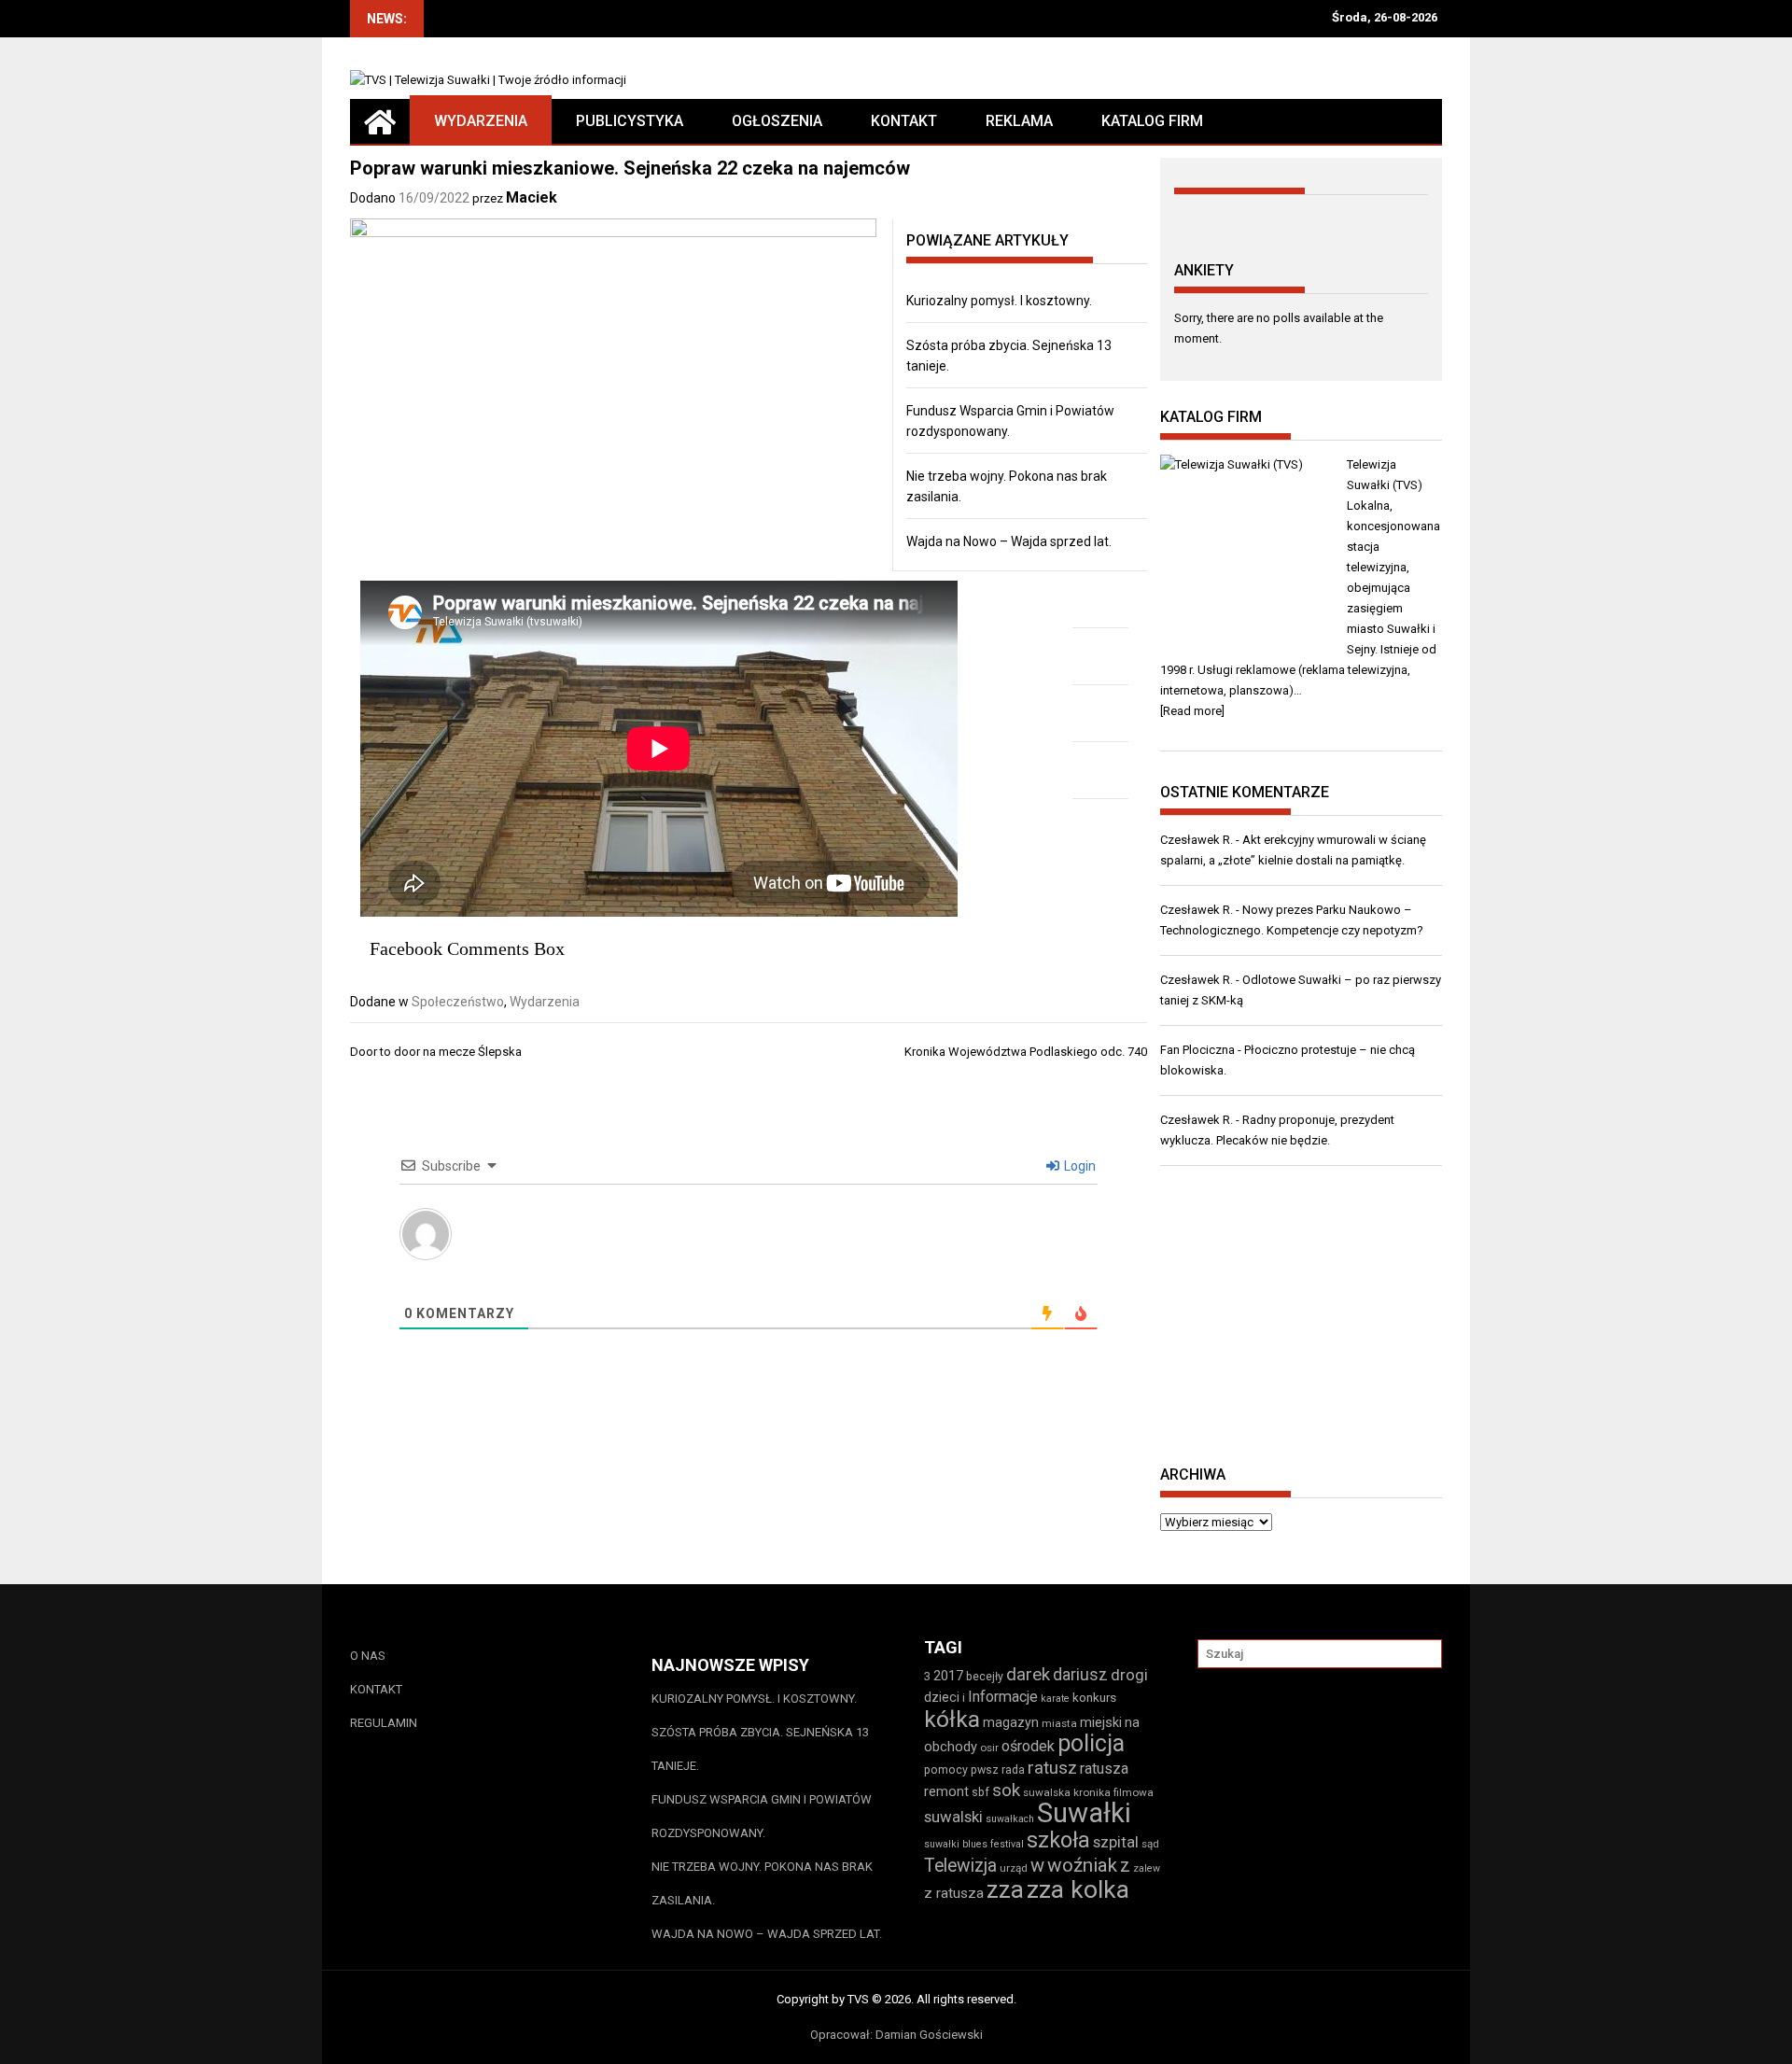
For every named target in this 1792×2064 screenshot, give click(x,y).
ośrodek (1028, 1746)
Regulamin (384, 1723)
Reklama (1019, 121)
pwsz (985, 1769)
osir (989, 1748)
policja (1091, 1743)
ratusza (1104, 1769)
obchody (951, 1747)
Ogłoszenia (777, 121)
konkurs (1094, 1698)
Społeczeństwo (458, 1002)
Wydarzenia (481, 121)
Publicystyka (630, 121)
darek (1028, 1675)
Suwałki (1084, 1813)
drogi (1129, 1675)
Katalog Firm (1152, 121)
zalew (1147, 1868)
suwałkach (1010, 1819)
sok (1006, 1790)
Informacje (1003, 1697)
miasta (1059, 1723)
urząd (1014, 1868)
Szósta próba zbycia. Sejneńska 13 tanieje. (760, 1749)
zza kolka (1078, 1889)
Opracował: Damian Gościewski (896, 2035)
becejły (985, 1676)
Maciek (532, 197)
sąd (1150, 1844)
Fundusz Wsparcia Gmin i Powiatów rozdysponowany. (762, 1816)
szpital (1116, 1842)
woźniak (1082, 1865)
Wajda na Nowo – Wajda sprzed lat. (1009, 541)
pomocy (946, 1769)
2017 (948, 1676)
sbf (980, 1792)
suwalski (953, 1817)
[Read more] (1192, 711)
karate (1055, 1699)
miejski (1101, 1722)
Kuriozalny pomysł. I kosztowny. (999, 301)
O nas (368, 1656)
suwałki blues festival (974, 1844)
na (1132, 1722)
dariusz (1080, 1674)
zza (1005, 1889)
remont (946, 1791)
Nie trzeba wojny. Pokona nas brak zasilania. (762, 1883)
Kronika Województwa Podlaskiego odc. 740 (1026, 1052)
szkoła (1058, 1840)
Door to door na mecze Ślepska (436, 1052)
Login (1078, 1166)
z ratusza (954, 1893)
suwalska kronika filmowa (1088, 1792)
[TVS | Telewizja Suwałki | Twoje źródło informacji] (380, 121)
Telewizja (960, 1866)
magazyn (1011, 1722)
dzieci (942, 1697)
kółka (952, 1719)
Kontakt (904, 121)
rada (1013, 1769)
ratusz (1052, 1768)
